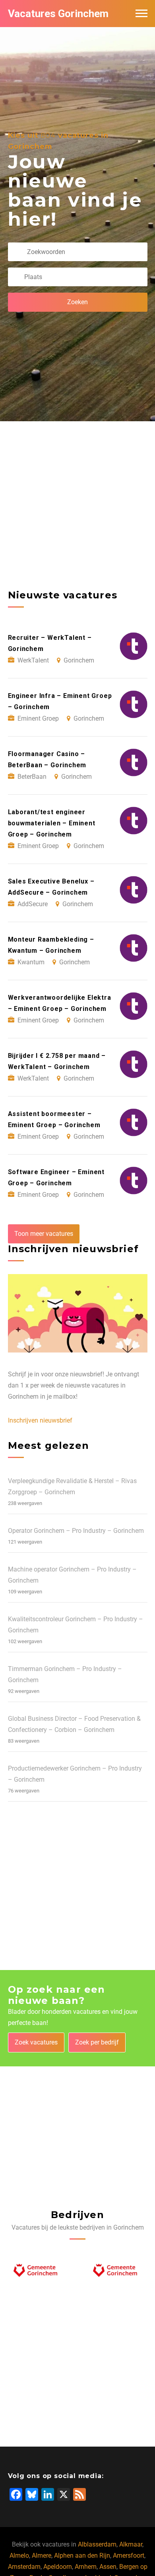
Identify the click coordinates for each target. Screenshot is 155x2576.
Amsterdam (24, 2567)
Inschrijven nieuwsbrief (40, 1420)
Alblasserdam (97, 2544)
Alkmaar (131, 2544)
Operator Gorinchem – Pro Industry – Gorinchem (76, 1531)
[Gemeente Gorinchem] (38, 2272)
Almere (42, 2555)
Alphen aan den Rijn (82, 2555)
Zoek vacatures (36, 2042)
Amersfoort (129, 2555)
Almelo (19, 2555)
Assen (108, 2567)
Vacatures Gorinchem (58, 14)
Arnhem (86, 2567)
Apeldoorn (58, 2567)
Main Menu (141, 14)
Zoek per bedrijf (97, 2042)
